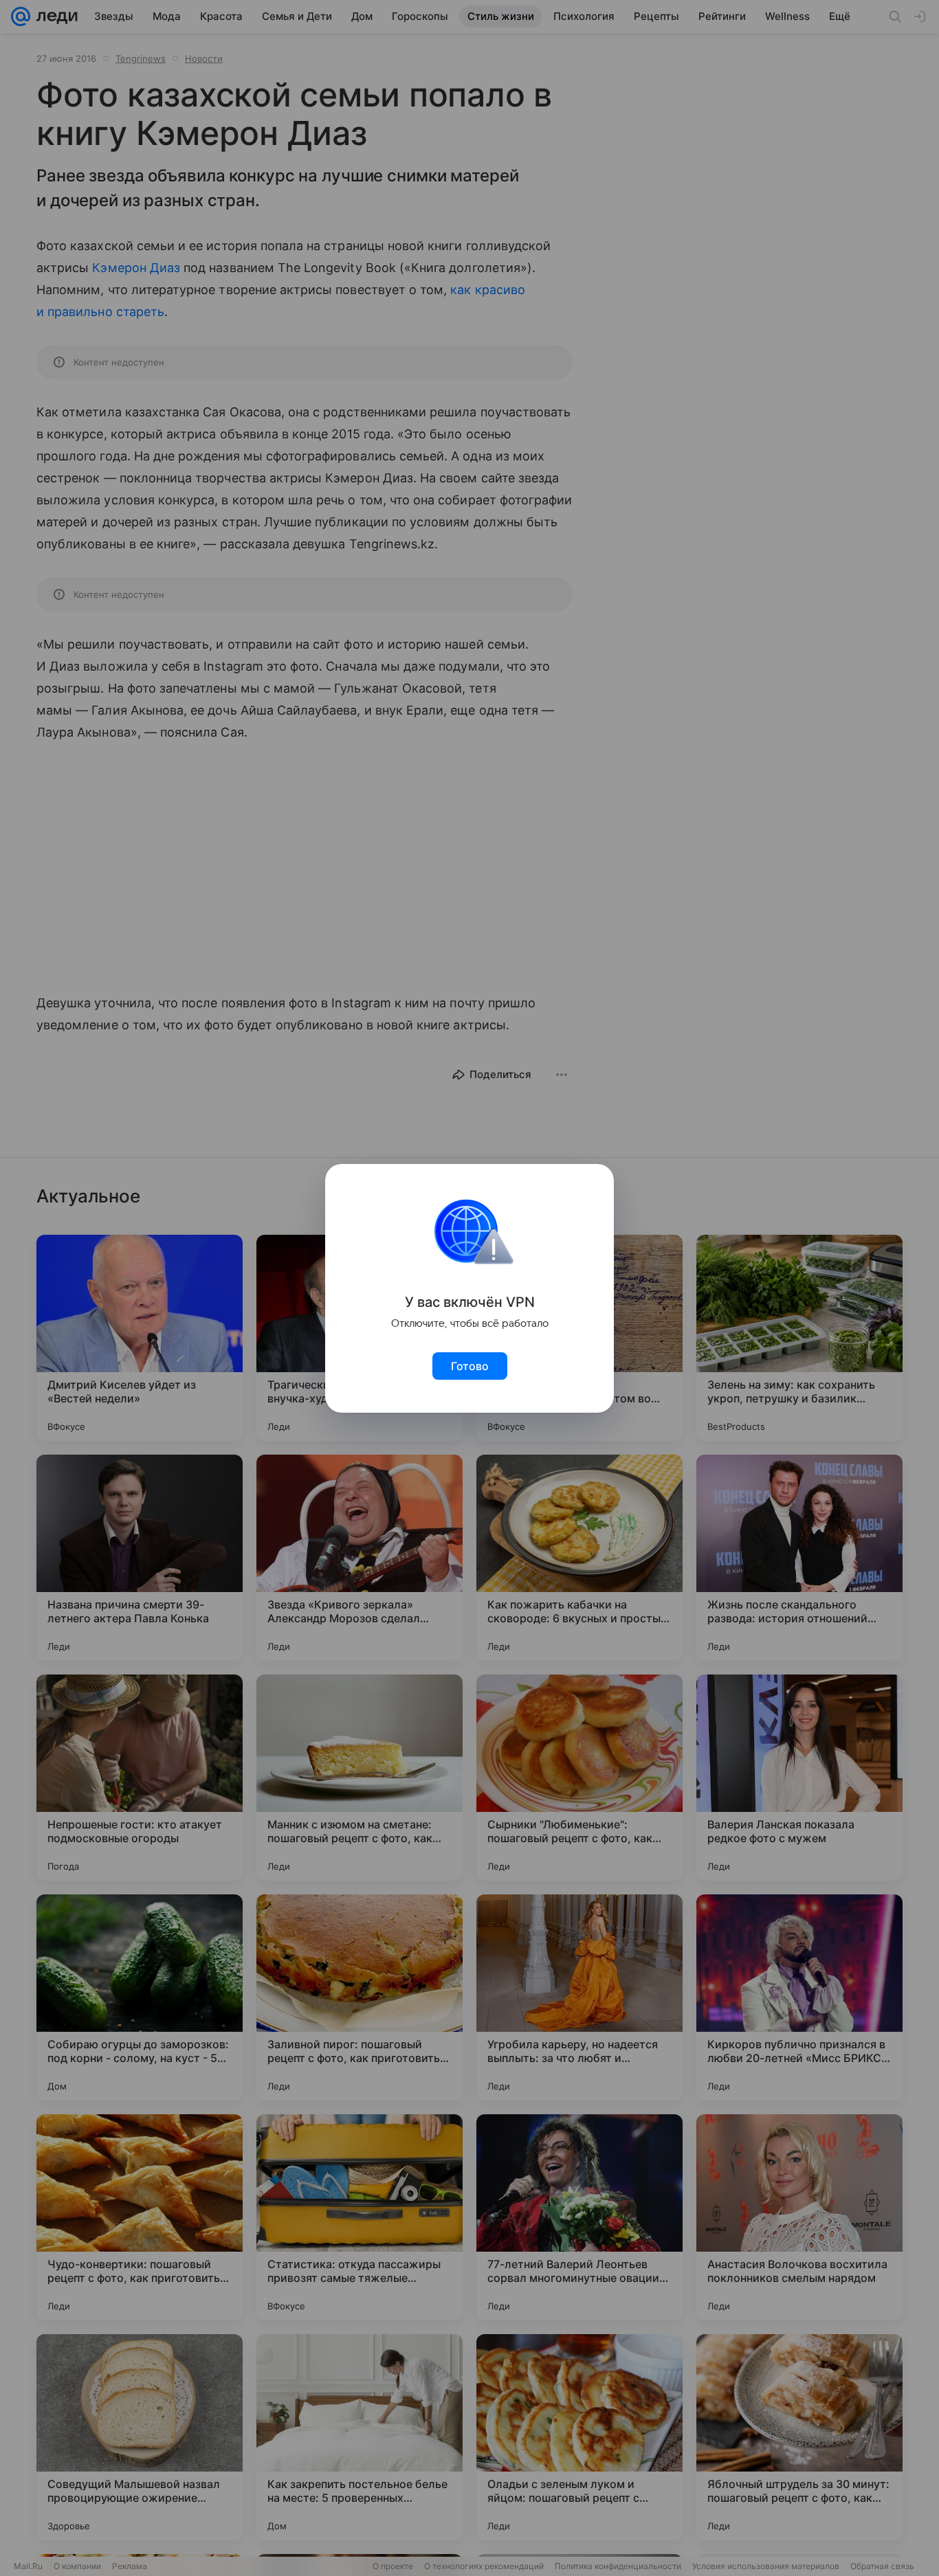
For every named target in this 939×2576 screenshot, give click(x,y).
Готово (470, 1366)
